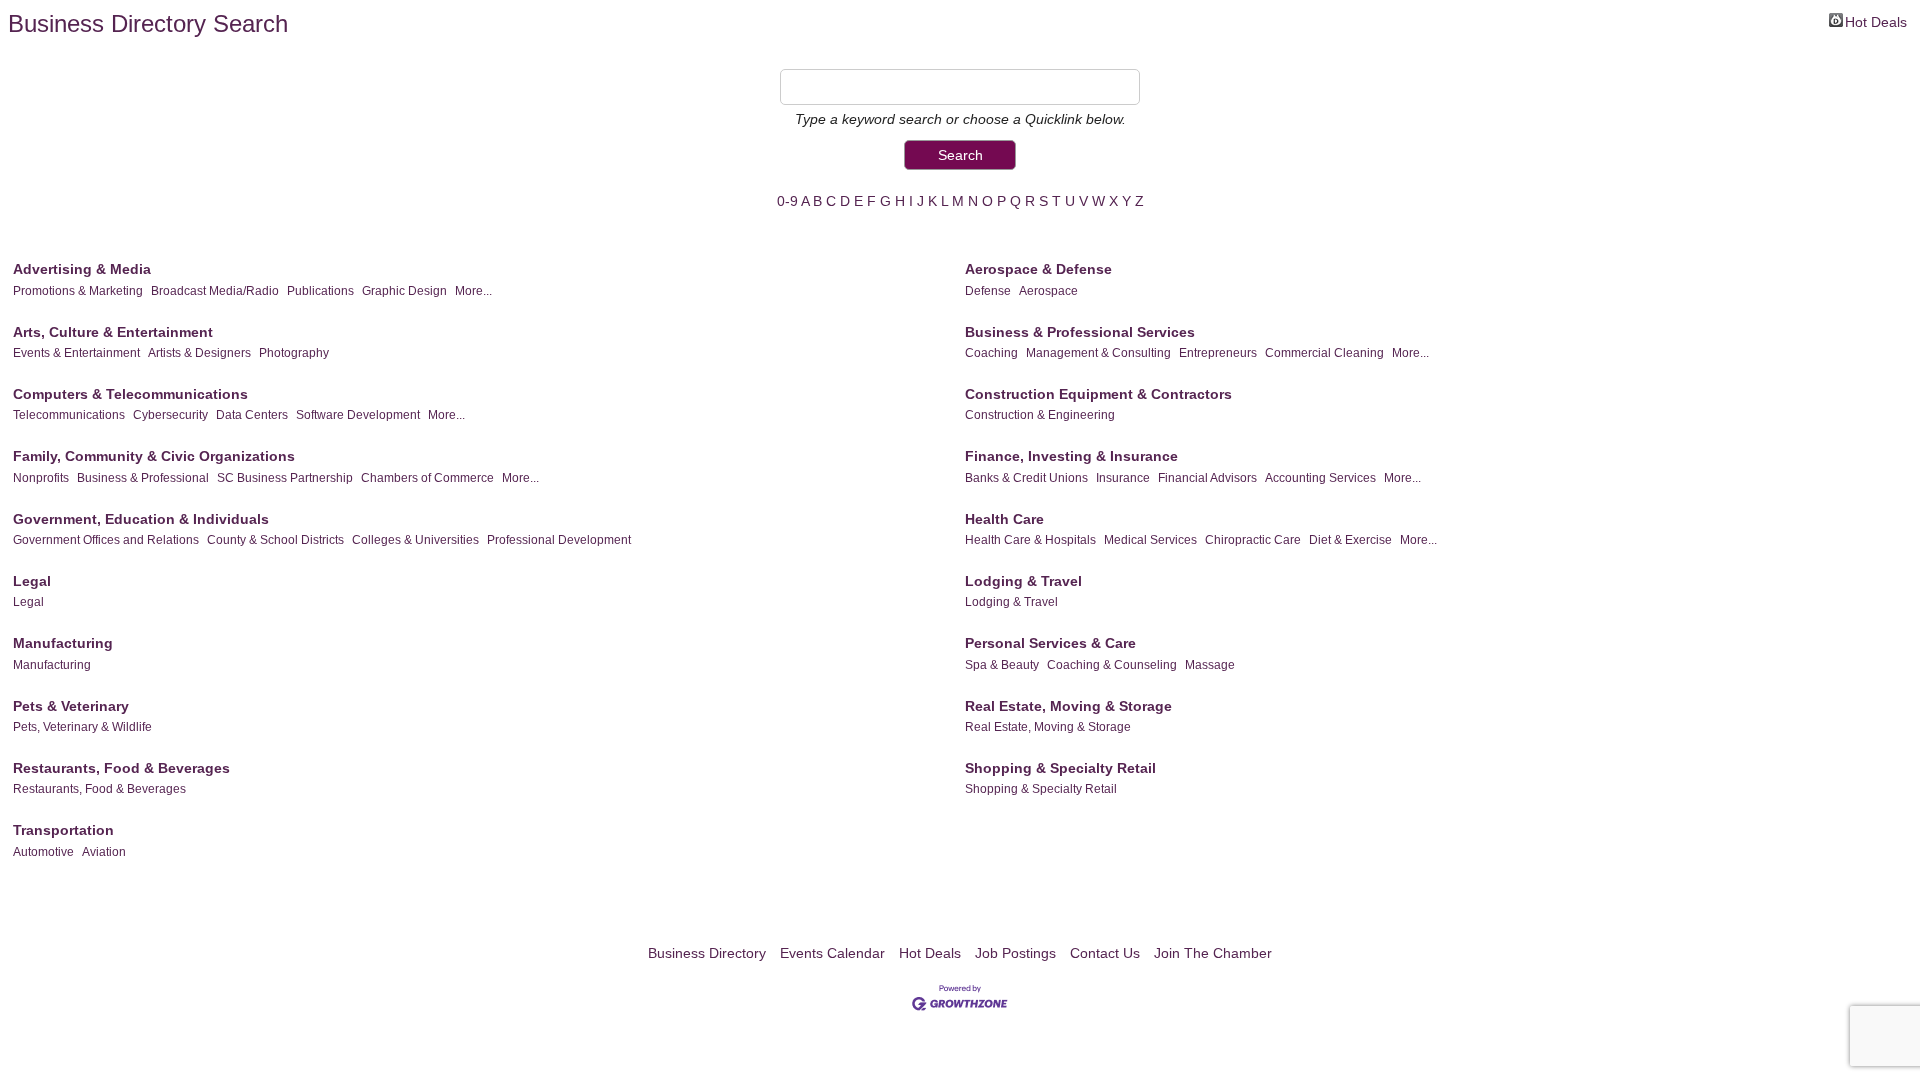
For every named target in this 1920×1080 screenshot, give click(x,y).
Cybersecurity (170, 415)
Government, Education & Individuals (141, 519)
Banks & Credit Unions (1026, 478)
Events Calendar (832, 953)
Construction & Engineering (1040, 415)
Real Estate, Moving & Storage (1068, 706)
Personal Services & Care (1050, 643)
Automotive (43, 852)
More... (473, 291)
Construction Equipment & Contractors (1098, 394)
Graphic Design (404, 291)
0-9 (787, 201)
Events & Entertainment (76, 353)
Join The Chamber (1213, 953)
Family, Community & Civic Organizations (154, 456)
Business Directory (707, 953)
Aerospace (1048, 291)
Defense (988, 291)
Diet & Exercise (1350, 540)
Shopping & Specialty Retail (1060, 768)
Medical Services (1150, 540)
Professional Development (559, 540)
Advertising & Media (82, 269)
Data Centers (252, 415)
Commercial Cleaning (1324, 353)
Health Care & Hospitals (1030, 540)
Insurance (1123, 478)
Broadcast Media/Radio (215, 291)
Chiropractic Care (1253, 540)
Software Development (358, 415)
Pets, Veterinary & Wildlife (82, 727)
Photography (294, 353)
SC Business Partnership (285, 478)
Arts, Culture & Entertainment (113, 332)
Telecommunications (69, 415)
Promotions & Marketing (78, 291)
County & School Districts (275, 540)
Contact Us (1105, 953)
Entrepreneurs (1218, 353)
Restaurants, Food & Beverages (121, 768)
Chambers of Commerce (427, 478)
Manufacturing (63, 643)
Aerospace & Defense (1038, 269)
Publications (320, 291)
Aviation (104, 852)
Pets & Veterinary (71, 706)
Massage (1210, 665)
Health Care (1004, 519)
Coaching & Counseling (1112, 665)
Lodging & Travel (1023, 581)
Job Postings (1015, 953)
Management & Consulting (1098, 353)
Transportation (63, 830)
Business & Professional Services (1080, 332)
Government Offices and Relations (106, 540)
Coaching (991, 353)
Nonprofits (41, 478)
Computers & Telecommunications (130, 394)
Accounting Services (1320, 478)
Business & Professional (143, 478)
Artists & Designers (199, 353)
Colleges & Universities (415, 540)
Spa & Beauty (1002, 665)
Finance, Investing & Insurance (1071, 456)
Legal (32, 581)
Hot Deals (1876, 20)
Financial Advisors (1207, 478)
